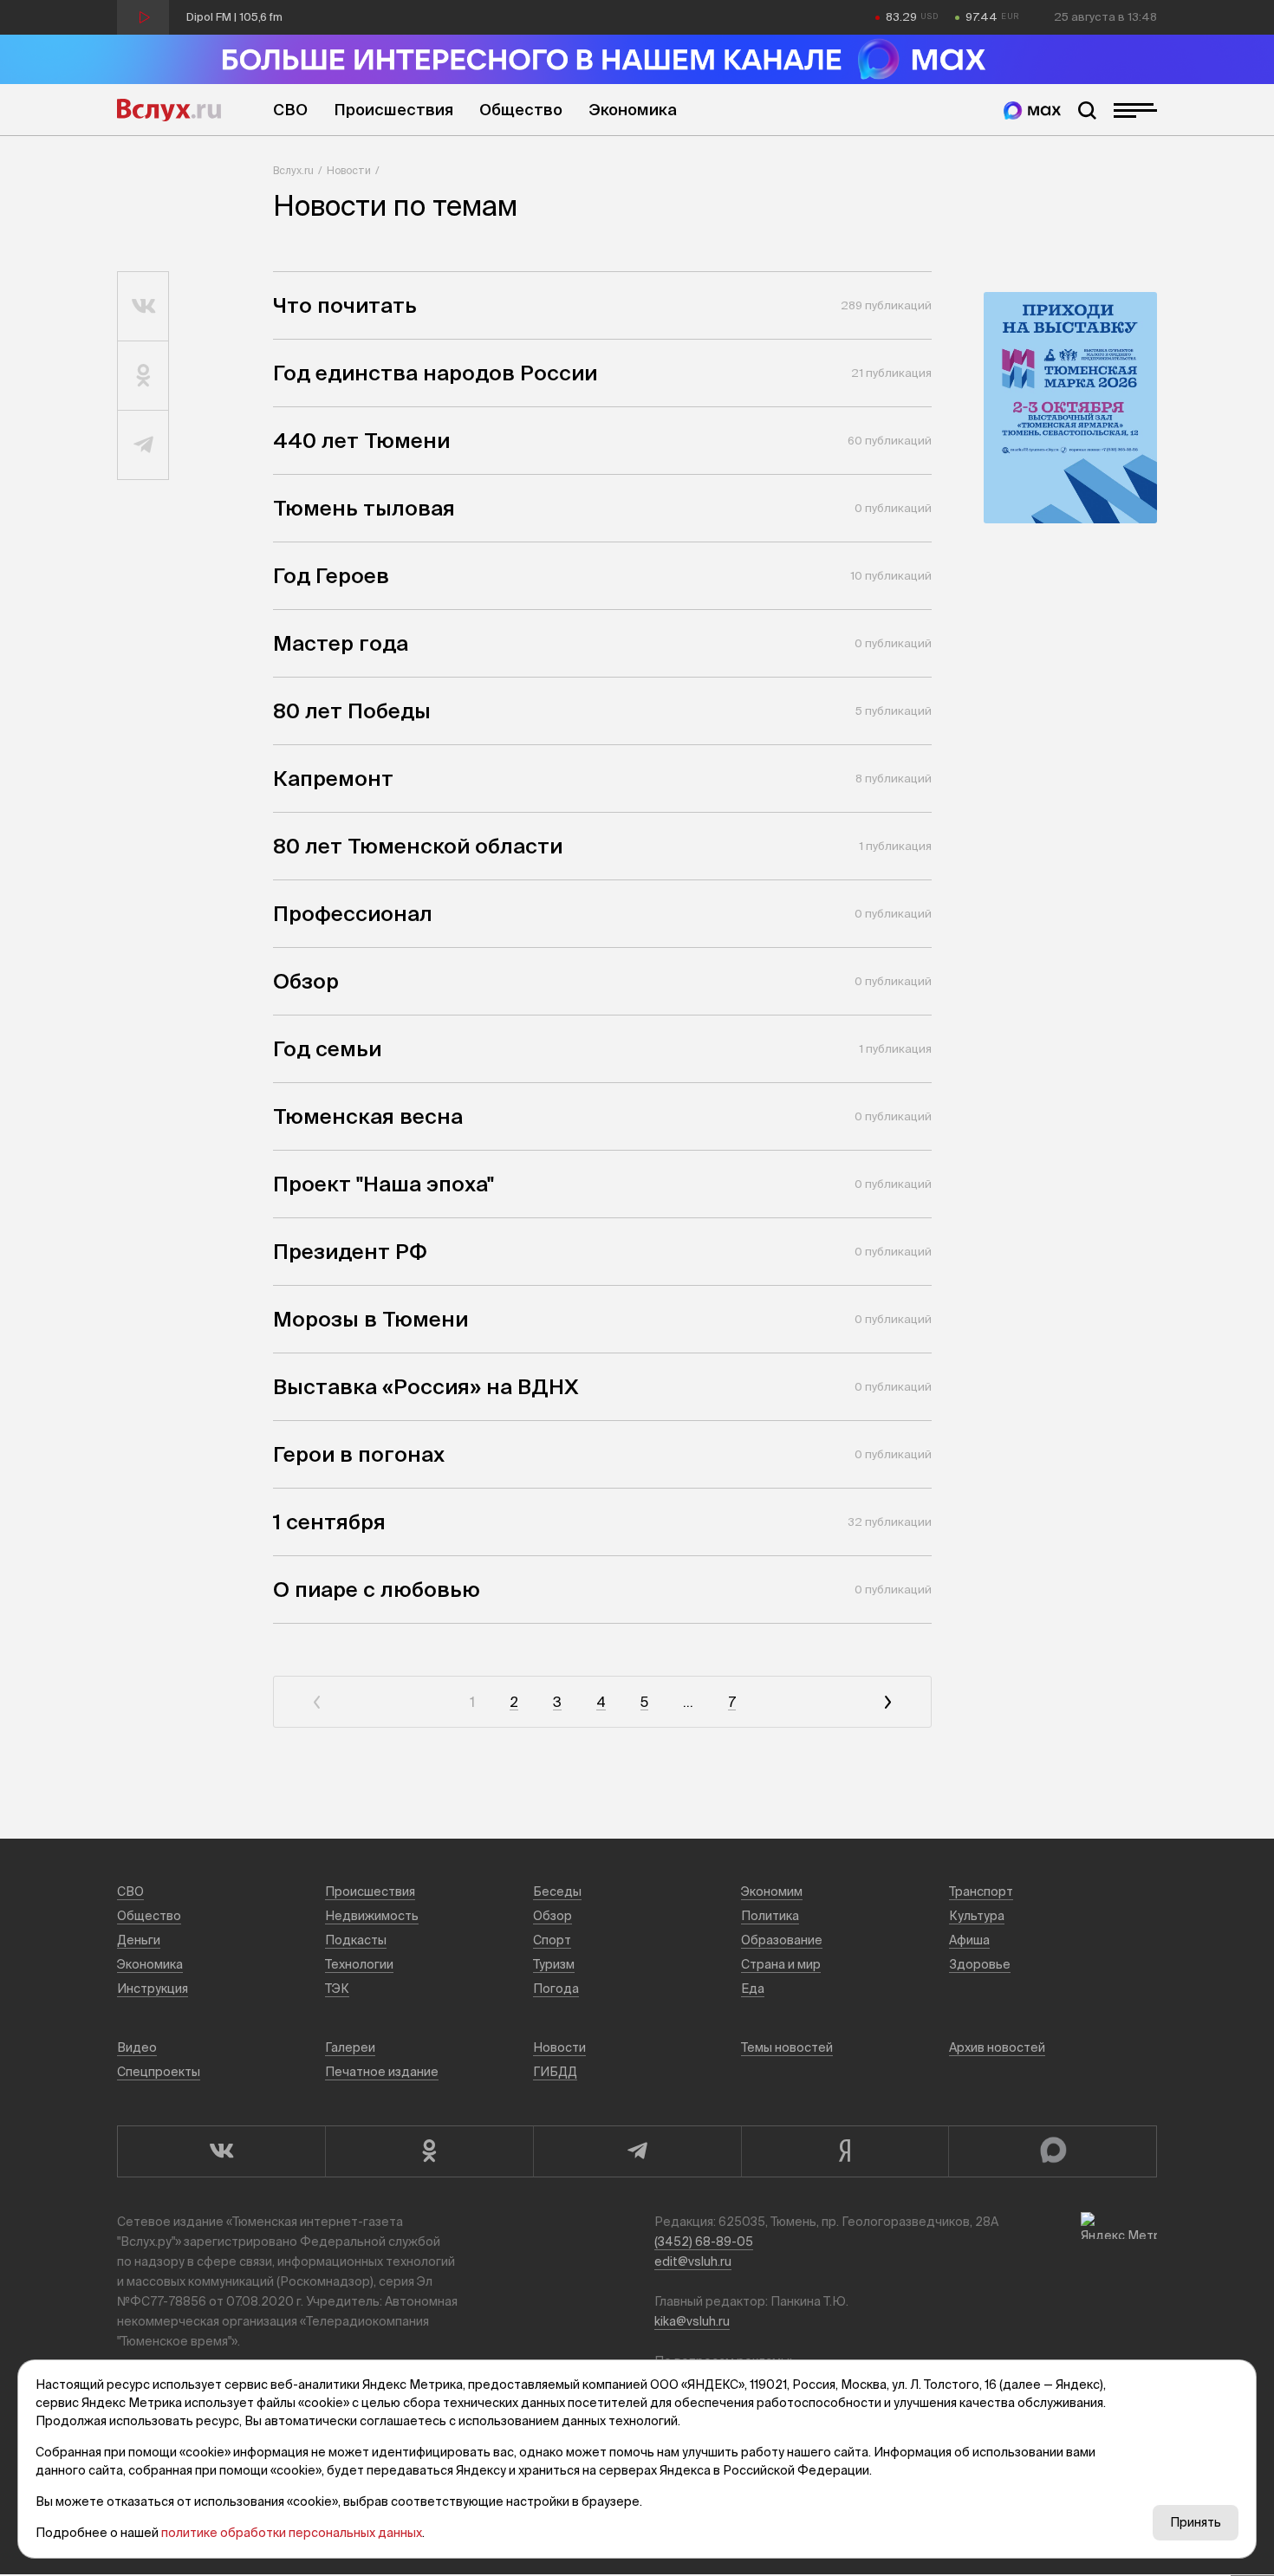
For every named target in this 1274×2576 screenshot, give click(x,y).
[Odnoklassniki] (429, 2151)
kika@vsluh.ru (692, 2321)
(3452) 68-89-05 (704, 2242)
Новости (349, 170)
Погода (556, 1989)
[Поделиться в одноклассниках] (143, 376)
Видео (137, 2047)
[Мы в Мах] (1032, 110)
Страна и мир (781, 1964)
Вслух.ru (169, 110)
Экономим (772, 1891)
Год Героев (331, 576)
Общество (521, 110)
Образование (782, 1940)
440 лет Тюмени (361, 441)
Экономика (633, 110)
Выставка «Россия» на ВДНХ (426, 1387)
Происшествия (393, 110)
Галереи (350, 2047)
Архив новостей (997, 2047)
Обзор (306, 981)
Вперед (887, 1702)
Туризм (554, 1964)
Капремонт (333, 779)
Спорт (552, 1940)
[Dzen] (845, 2151)
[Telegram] (637, 2151)
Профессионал (353, 914)
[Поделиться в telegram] (143, 445)
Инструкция (153, 1989)
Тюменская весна (368, 1116)
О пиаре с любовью (377, 1590)
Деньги (139, 1940)
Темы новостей (787, 2047)
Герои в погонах (359, 1454)
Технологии (359, 1964)
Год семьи (327, 1049)
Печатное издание (382, 2072)
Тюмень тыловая (364, 508)
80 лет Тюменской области (418, 846)
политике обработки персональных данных (292, 2533)
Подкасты (356, 1940)
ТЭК (337, 1989)
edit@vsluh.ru (693, 2261)
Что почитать (345, 305)
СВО (290, 110)
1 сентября (329, 1522)
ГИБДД (555, 2072)
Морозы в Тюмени (370, 1319)
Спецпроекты (159, 2072)
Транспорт (981, 1891)
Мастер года (341, 643)
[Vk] (221, 2151)
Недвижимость (372, 1916)
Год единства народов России (435, 373)
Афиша (969, 1940)
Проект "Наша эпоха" (383, 1184)
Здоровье (980, 1964)
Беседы (557, 1891)
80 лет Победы (352, 711)
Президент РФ (350, 1252)
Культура (977, 1916)
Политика (770, 1916)
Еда (753, 1989)
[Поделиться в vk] (143, 307)
